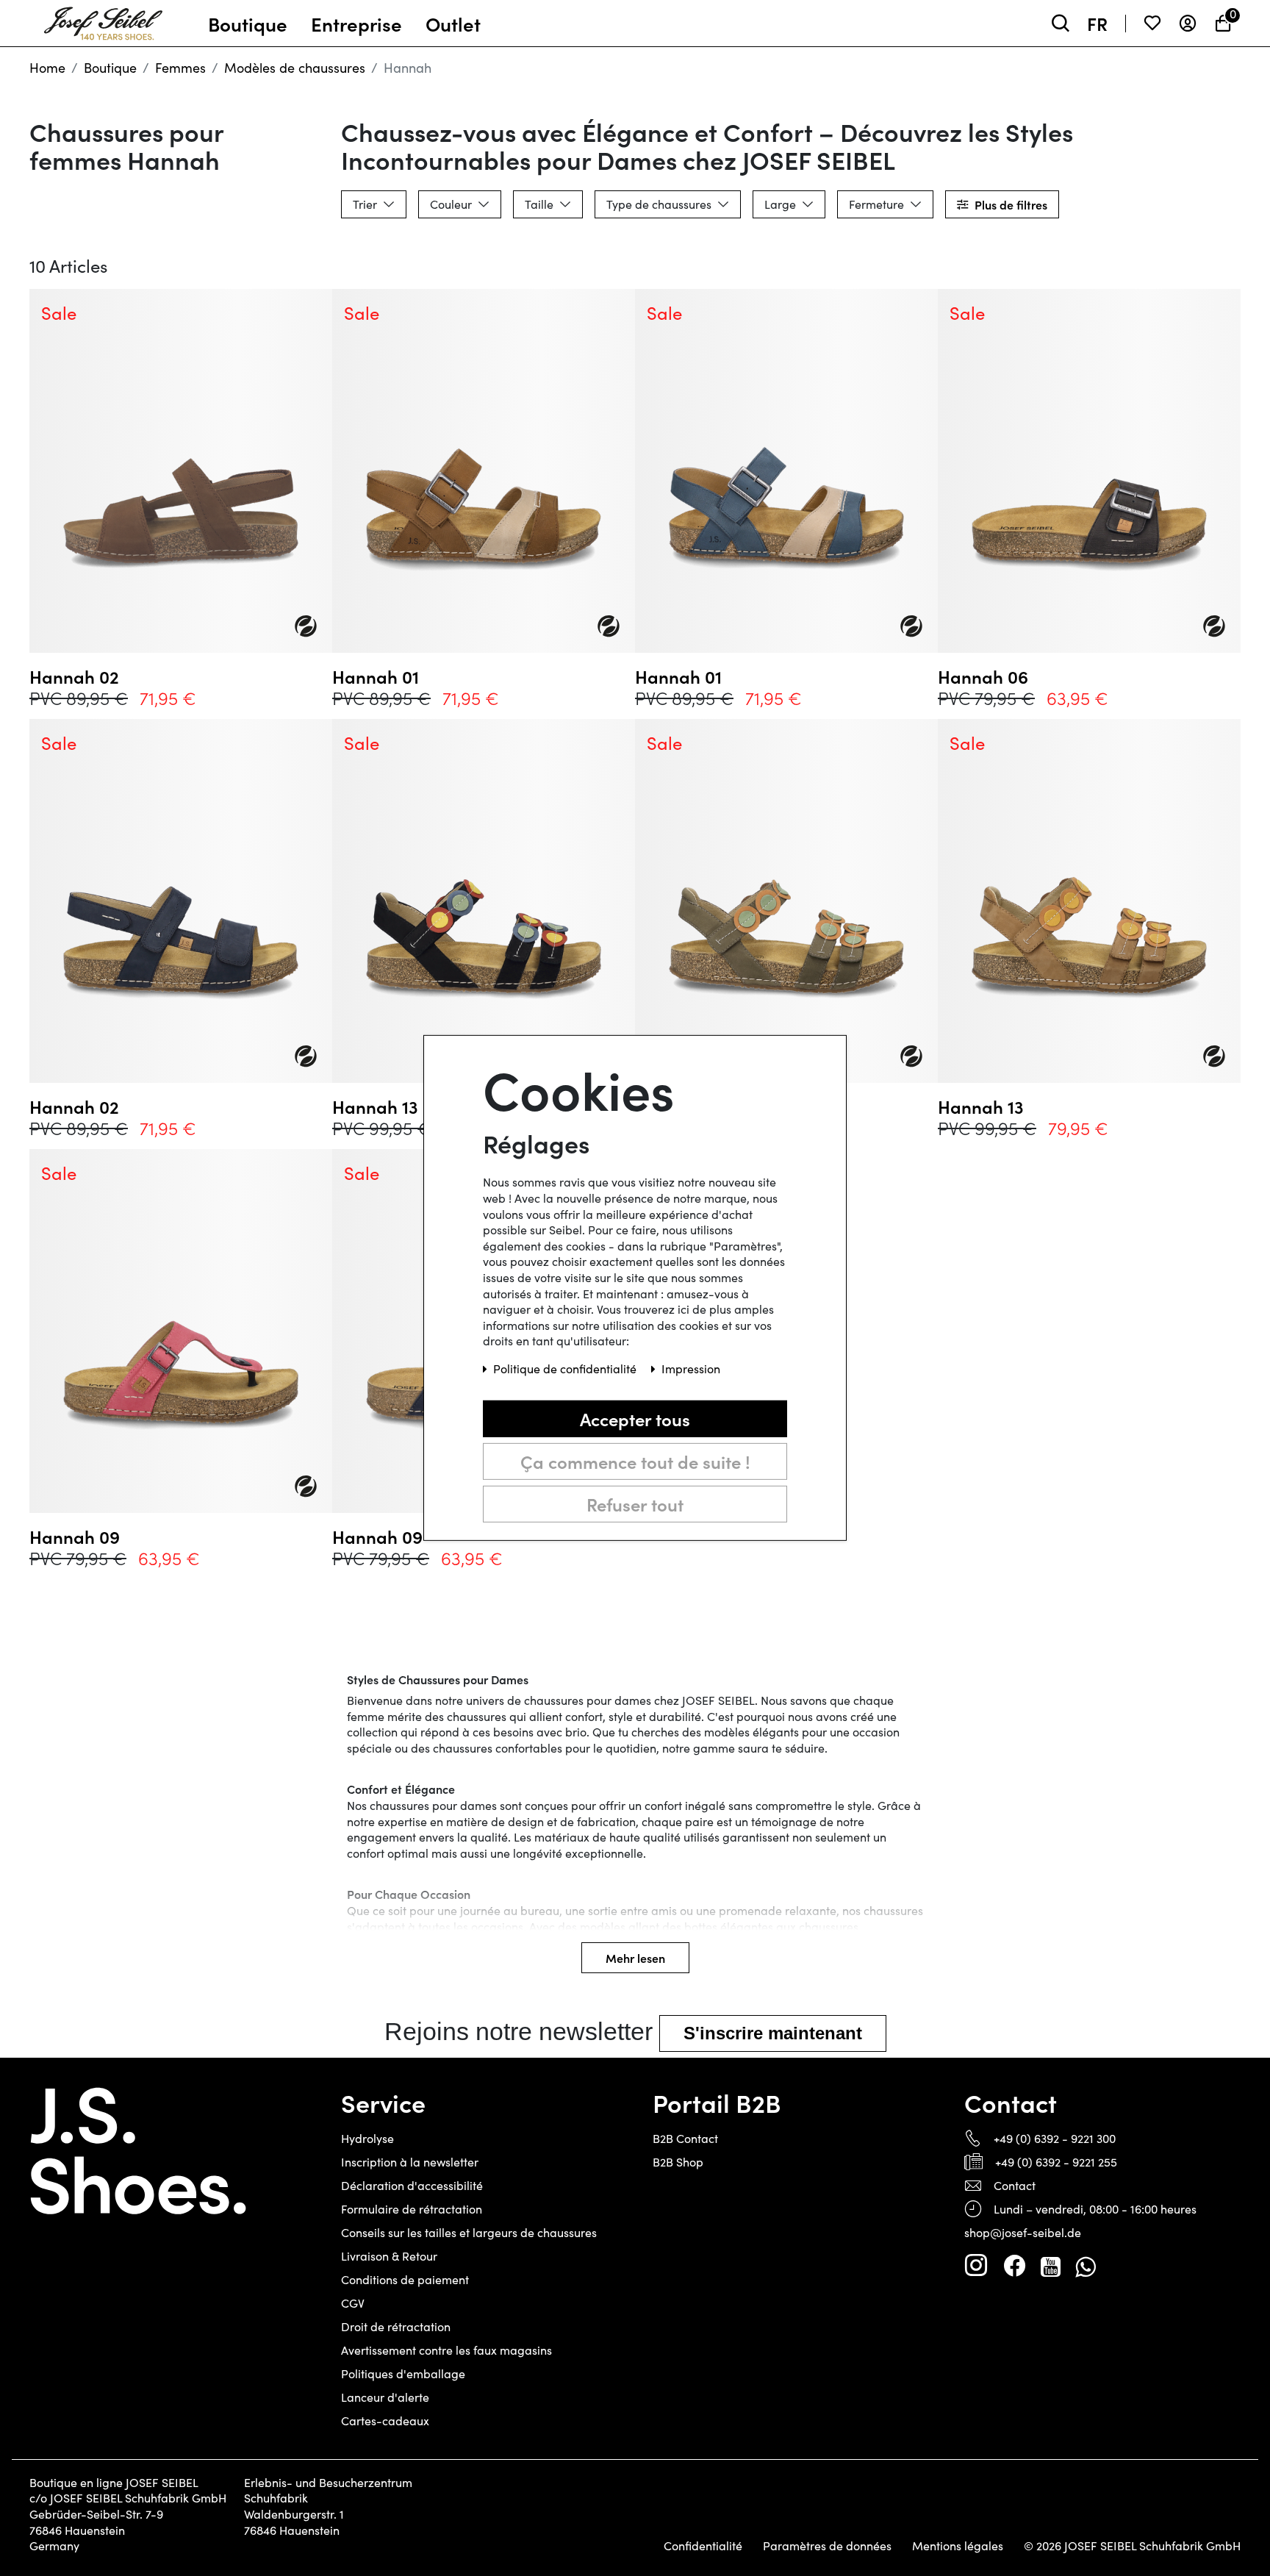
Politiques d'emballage (403, 2373)
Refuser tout (635, 1504)
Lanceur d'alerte (385, 2397)
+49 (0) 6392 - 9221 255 (1056, 2162)
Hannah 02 (74, 676)
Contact (1015, 2185)
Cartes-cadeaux (385, 2421)
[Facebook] (1014, 2266)
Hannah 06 (983, 676)
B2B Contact (685, 2138)
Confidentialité (703, 2546)
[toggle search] (1061, 23)
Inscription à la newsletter (410, 2162)
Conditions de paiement (405, 2279)
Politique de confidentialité (566, 1368)
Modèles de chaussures (295, 68)
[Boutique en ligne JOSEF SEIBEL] (103, 20)
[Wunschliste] (1152, 23)
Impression (691, 1368)
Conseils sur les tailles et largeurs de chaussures (469, 2232)
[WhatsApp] (1085, 2266)
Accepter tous (635, 1418)
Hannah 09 (75, 1536)
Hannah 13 (981, 1106)
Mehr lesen (635, 1958)
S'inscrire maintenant (773, 2033)
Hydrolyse (367, 2138)
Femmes (180, 68)
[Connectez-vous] (1188, 23)
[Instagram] (976, 2266)
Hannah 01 (376, 676)
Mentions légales (958, 2546)
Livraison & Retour (389, 2256)
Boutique (110, 68)
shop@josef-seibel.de (1023, 2232)
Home (47, 68)
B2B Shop (678, 2162)
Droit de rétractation (396, 2326)
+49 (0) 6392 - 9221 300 (1055, 2138)
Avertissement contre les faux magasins (446, 2350)
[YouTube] (1051, 2266)
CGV (353, 2303)
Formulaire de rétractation (412, 2209)
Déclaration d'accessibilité (412, 2185)
